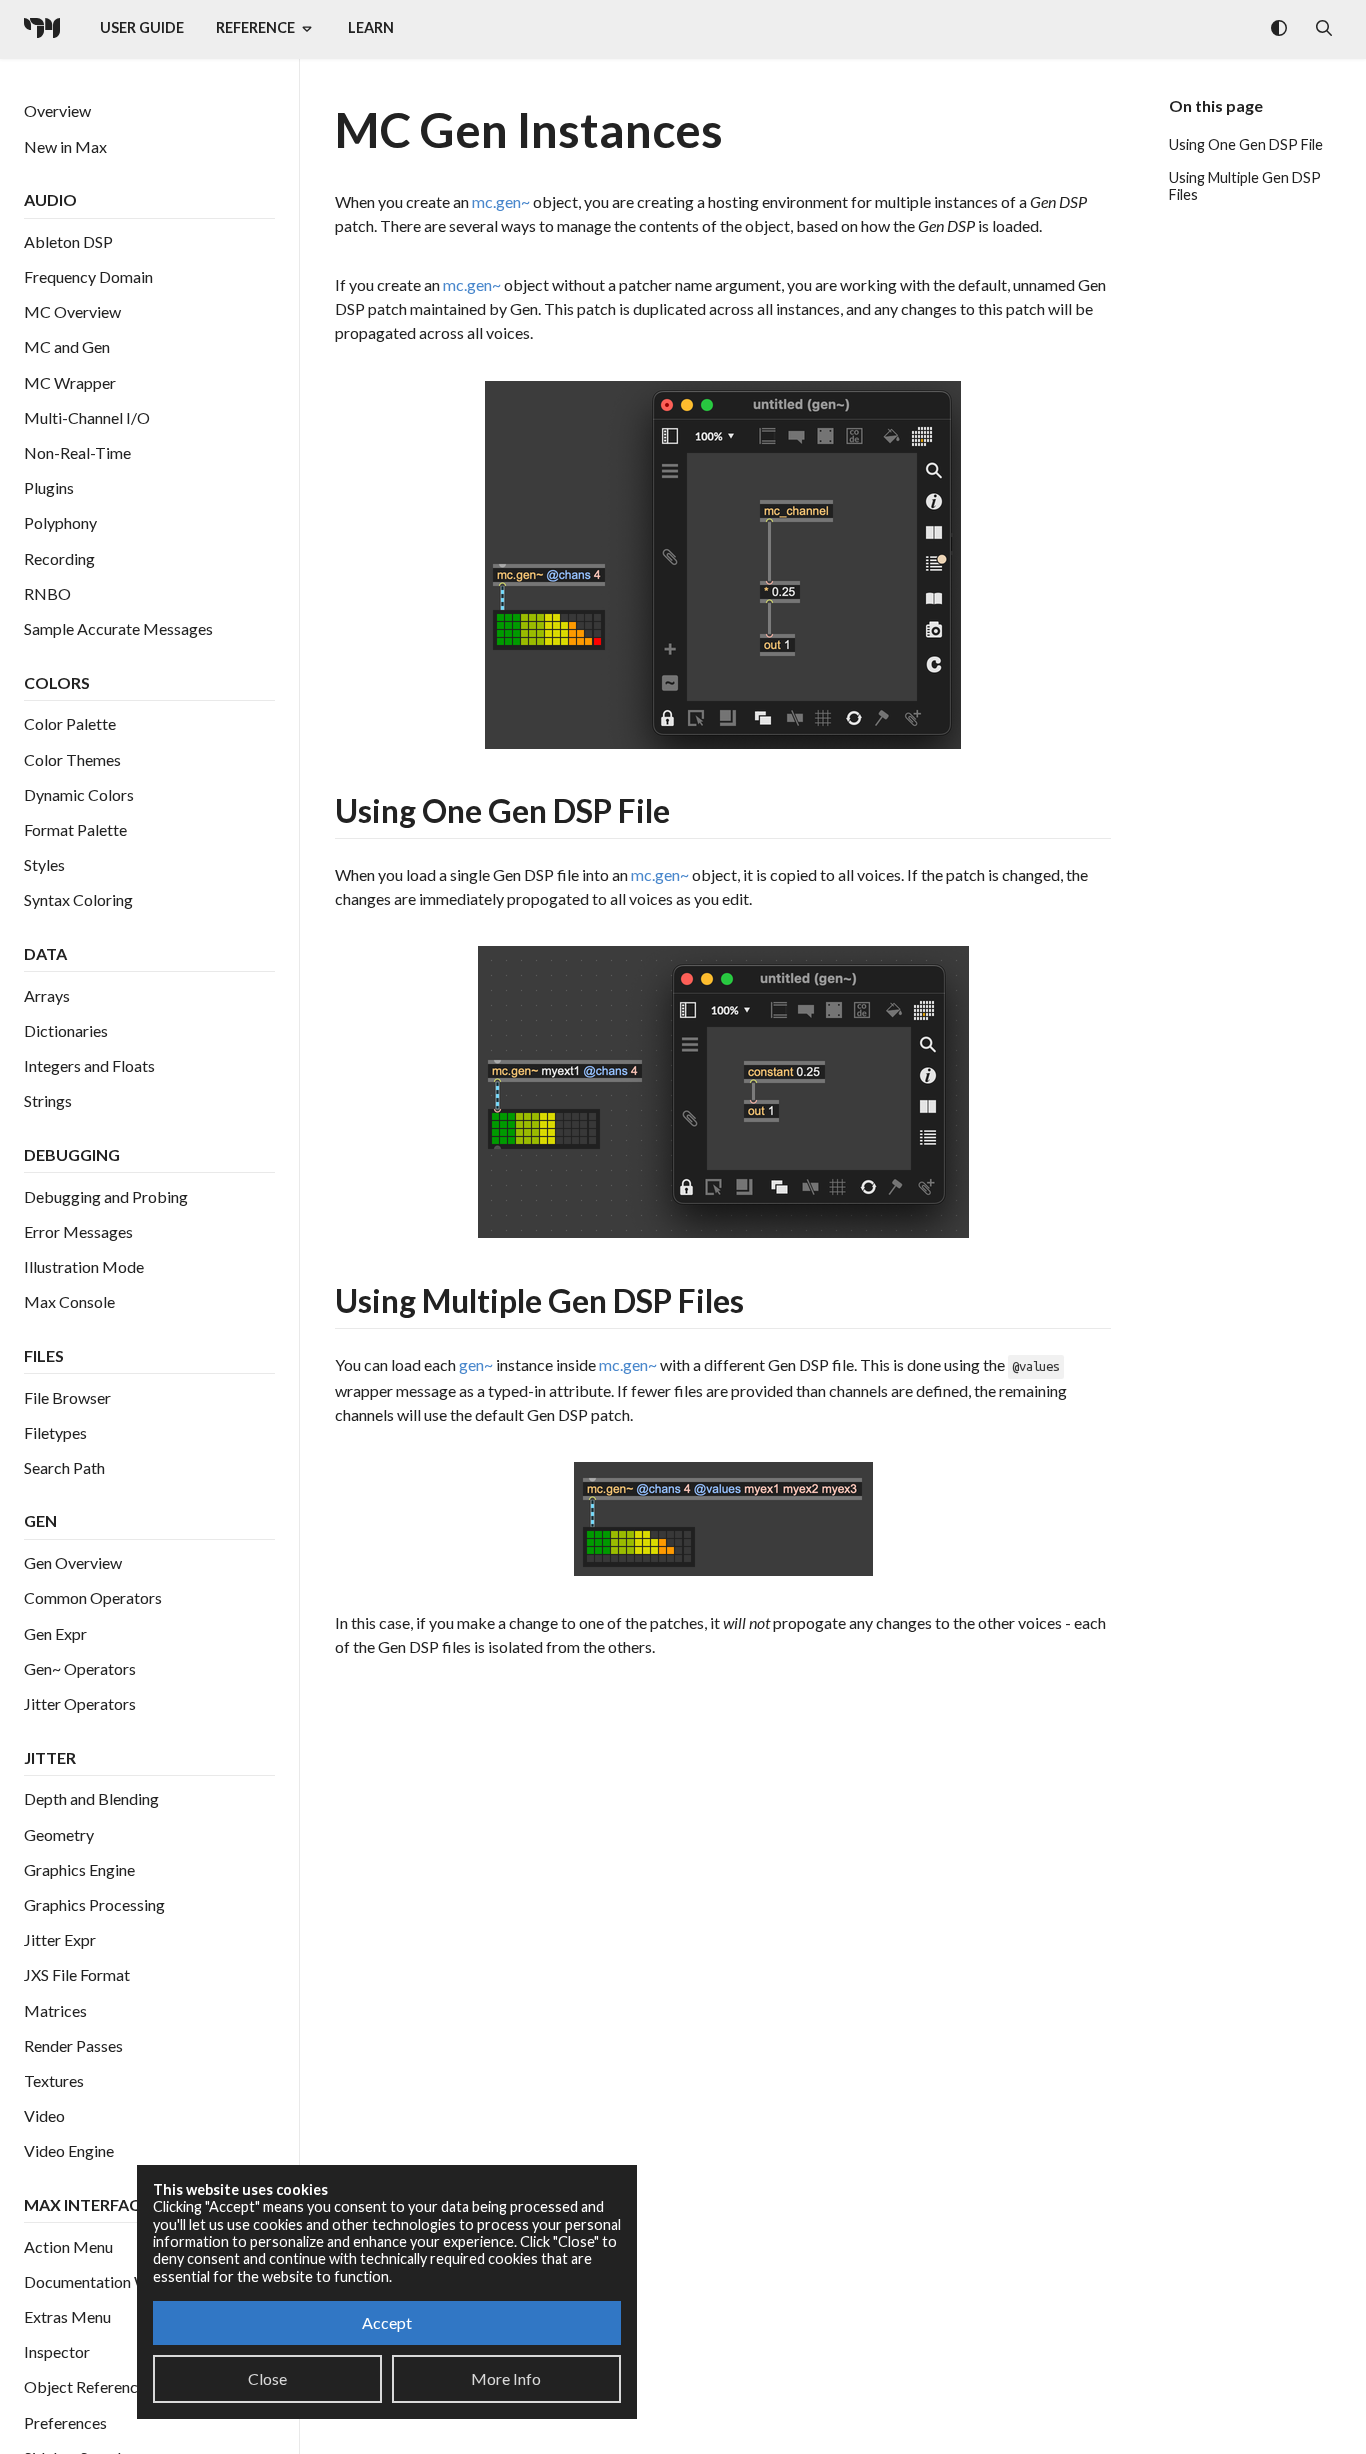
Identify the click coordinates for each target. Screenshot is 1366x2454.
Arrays (47, 995)
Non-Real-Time (77, 452)
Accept (387, 2322)
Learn (371, 27)
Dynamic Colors (79, 794)
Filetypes (55, 1432)
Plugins (49, 488)
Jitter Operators (80, 1703)
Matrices (55, 2010)
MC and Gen (67, 347)
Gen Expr (55, 1633)
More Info (506, 2378)
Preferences (65, 2422)
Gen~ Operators (80, 1668)
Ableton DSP (68, 241)
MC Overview (72, 312)
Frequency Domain (88, 277)
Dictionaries (66, 1030)
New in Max (65, 146)
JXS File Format (77, 1975)
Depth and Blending (91, 1799)
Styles (44, 865)
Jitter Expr (60, 1940)
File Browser (67, 1397)
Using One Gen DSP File (1246, 144)
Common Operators (93, 1598)
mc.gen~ (501, 201)
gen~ (476, 1364)
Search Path (64, 1467)
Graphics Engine (79, 1869)
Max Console (69, 1302)
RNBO (47, 593)
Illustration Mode (84, 1266)
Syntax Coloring (78, 900)
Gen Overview (73, 1563)
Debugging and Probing (106, 1196)
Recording (59, 558)
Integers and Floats (89, 1065)
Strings (48, 1101)
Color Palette (70, 724)
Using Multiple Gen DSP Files (1245, 186)
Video (44, 2116)
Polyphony (60, 523)
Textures (54, 2080)
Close (267, 2378)
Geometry (59, 1834)
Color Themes (72, 759)
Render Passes (73, 2045)
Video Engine (69, 2151)
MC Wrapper (70, 382)
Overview (57, 111)
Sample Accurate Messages (118, 628)
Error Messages (78, 1231)
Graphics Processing (94, 1904)
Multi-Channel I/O (87, 417)
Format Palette (75, 829)
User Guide (142, 27)
